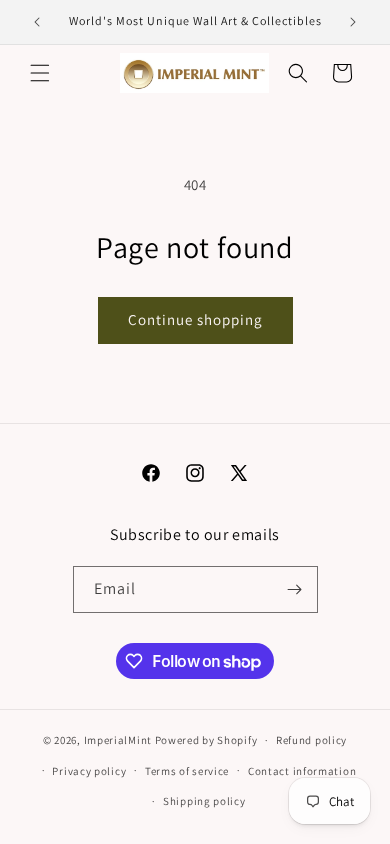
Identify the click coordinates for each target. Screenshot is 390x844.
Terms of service (187, 771)
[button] (40, 73)
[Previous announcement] (37, 22)
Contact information (302, 771)
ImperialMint (118, 740)
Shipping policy (204, 801)
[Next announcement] (353, 22)
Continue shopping (195, 319)
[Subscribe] (295, 589)
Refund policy (311, 740)
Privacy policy (89, 771)
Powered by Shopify (206, 740)
